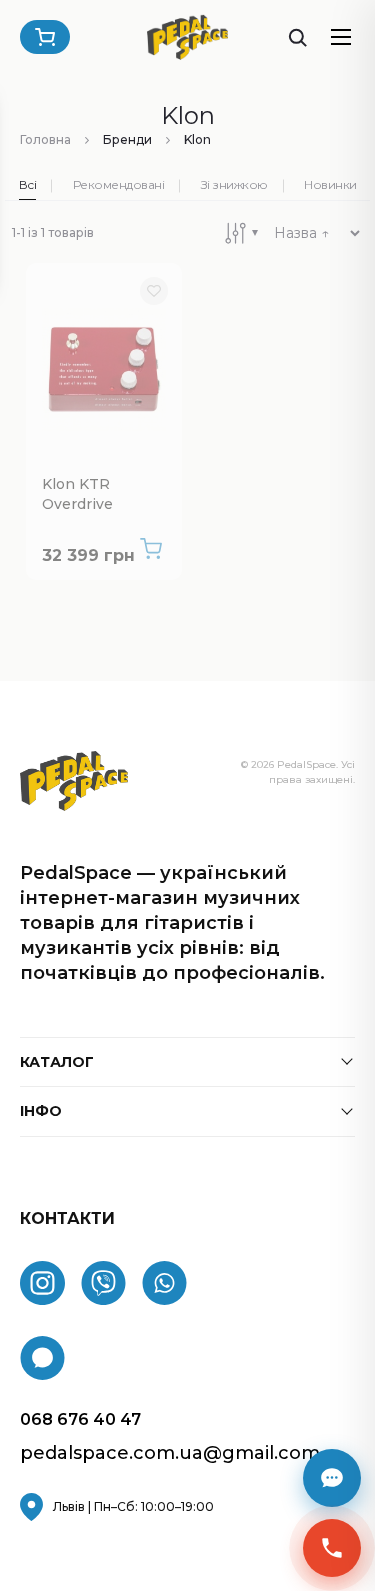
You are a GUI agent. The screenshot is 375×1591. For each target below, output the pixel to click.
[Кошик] (45, 37)
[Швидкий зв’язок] (332, 1548)
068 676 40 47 (80, 1419)
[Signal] (42, 1358)
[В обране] (154, 291)
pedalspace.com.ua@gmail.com (170, 1453)
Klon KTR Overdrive (77, 494)
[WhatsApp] (164, 1283)
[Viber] (103, 1283)
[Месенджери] (332, 1478)
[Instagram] (42, 1283)
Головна (45, 139)
